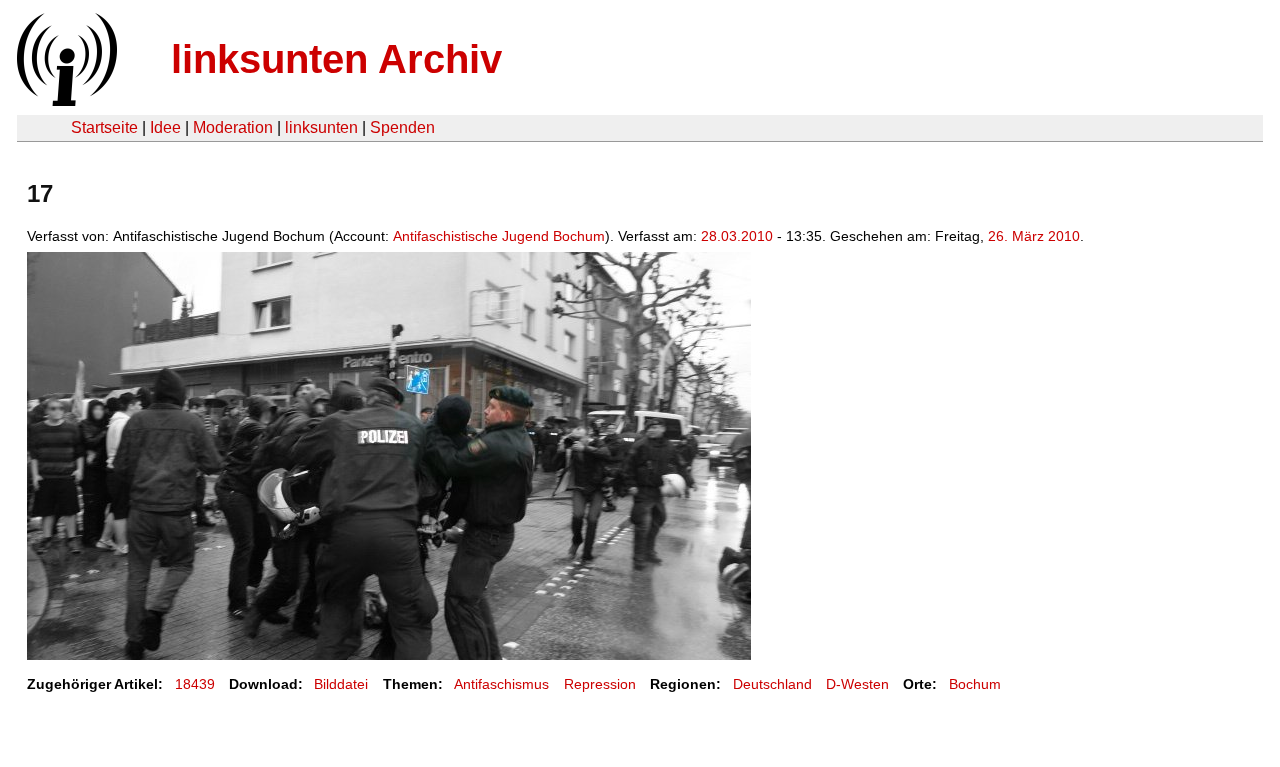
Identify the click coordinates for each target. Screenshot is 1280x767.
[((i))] (65, 100)
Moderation (233, 127)
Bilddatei (341, 684)
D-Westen (857, 684)
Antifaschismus (501, 684)
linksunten (321, 127)
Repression (600, 684)
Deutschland (772, 684)
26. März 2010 (1034, 236)
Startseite (104, 127)
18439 (195, 684)
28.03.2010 (737, 236)
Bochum (975, 684)
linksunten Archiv (336, 59)
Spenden (402, 127)
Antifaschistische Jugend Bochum (499, 236)
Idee (165, 127)
